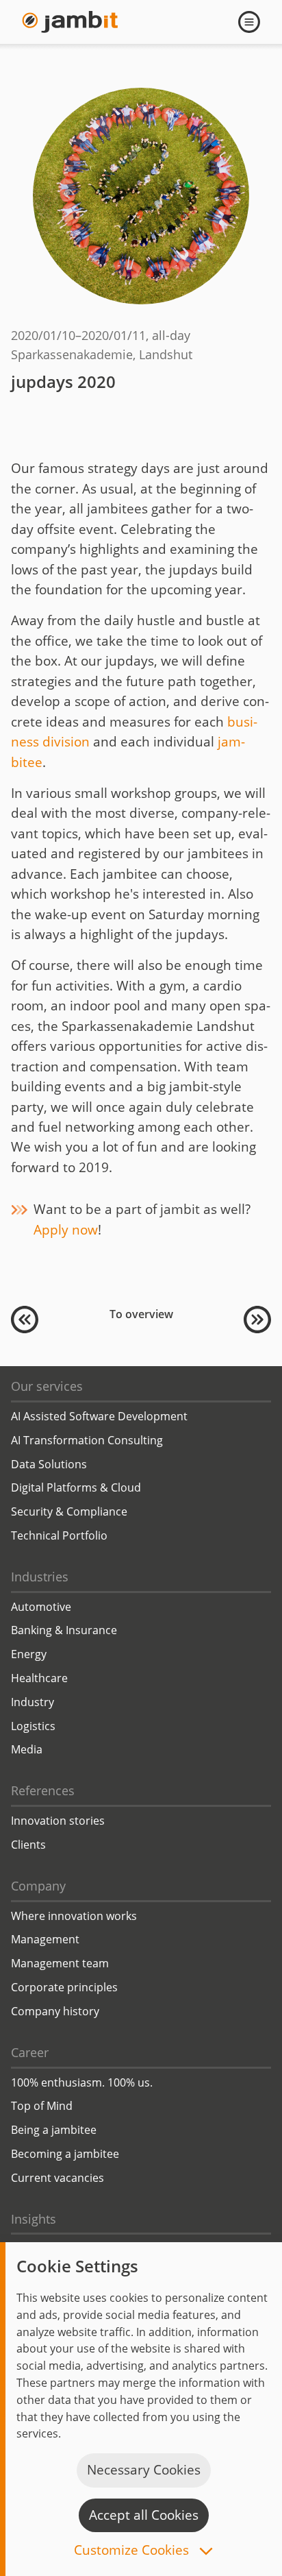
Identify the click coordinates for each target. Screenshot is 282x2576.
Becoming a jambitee (65, 2154)
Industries (40, 1577)
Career (30, 2052)
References (43, 1790)
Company (38, 1886)
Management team (60, 1963)
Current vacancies (57, 2178)
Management (45, 1939)
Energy (29, 1654)
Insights (34, 2219)
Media (27, 1749)
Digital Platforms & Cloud (76, 1487)
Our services (47, 1386)
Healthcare (39, 1678)
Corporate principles (64, 1987)
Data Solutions (49, 1464)
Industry (33, 1702)
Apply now (66, 1230)
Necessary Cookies (144, 2470)
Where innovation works (74, 1916)
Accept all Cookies (144, 2515)
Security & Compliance (69, 1511)
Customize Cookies (133, 2551)
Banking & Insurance (64, 1630)
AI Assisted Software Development (99, 1416)
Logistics (33, 1726)
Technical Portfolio (59, 1535)
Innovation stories (58, 1821)
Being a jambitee (54, 2130)
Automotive (41, 1607)
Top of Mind (42, 2106)
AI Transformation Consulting (87, 1440)
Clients (28, 1845)
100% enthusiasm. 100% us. (82, 2082)
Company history (55, 2011)
